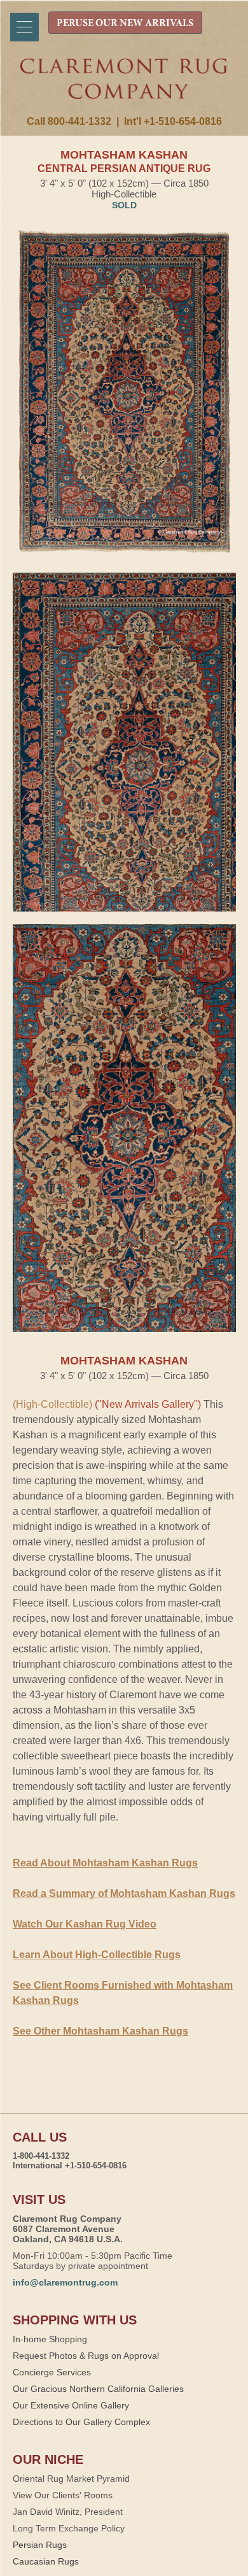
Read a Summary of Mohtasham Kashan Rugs (124, 1893)
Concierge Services (52, 2372)
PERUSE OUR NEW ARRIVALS (125, 24)
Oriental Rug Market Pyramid (71, 2479)
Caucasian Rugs (46, 2561)
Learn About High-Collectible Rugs (97, 1955)
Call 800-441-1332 (69, 121)
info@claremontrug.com (65, 2282)
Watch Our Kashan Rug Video (85, 1924)
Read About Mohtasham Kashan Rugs (105, 1863)
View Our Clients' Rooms (63, 2495)
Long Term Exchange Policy (69, 2528)
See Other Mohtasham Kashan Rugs (100, 2031)
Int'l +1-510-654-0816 (173, 121)
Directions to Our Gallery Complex (81, 2422)
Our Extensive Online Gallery (71, 2405)
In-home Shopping (50, 2339)
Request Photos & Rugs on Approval (86, 2356)
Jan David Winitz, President (68, 2512)
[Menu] (24, 27)
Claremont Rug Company (124, 87)
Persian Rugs (40, 2545)
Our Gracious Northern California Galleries (98, 2389)
